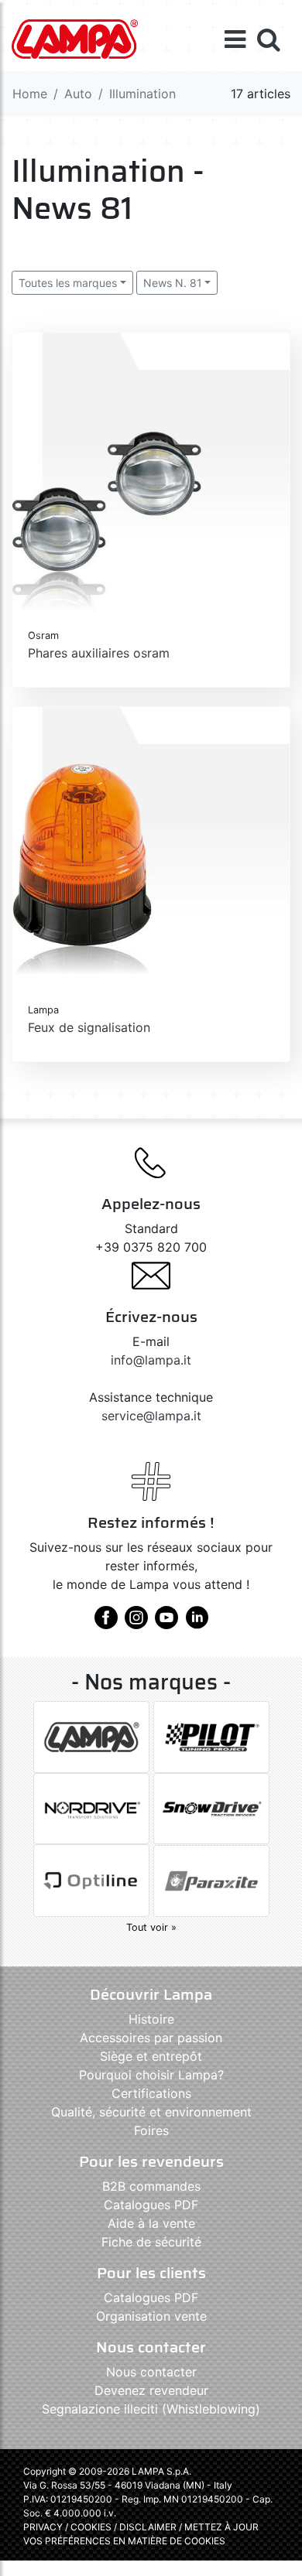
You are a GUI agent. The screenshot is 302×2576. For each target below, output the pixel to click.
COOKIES (91, 2527)
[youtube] (166, 1623)
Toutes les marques (68, 283)
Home (30, 94)
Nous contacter (151, 2372)
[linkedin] (197, 1623)
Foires (151, 2130)
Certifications (151, 2093)
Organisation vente (151, 2316)
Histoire (151, 2019)
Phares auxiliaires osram (99, 653)
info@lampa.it (151, 1360)
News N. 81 (173, 283)
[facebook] (106, 1623)
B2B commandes (151, 2186)
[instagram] (136, 1623)
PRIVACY (43, 2527)
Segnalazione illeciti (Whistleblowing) (151, 2409)
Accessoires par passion (151, 2038)
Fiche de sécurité (151, 2242)
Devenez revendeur (151, 2390)
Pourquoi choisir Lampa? (151, 2075)
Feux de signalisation (89, 1027)
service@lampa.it (151, 1416)
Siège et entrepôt (151, 2056)
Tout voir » (151, 1927)
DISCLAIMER (149, 2527)
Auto (78, 94)
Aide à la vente (151, 2223)
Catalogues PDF (151, 2205)
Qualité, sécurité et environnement (151, 2112)
